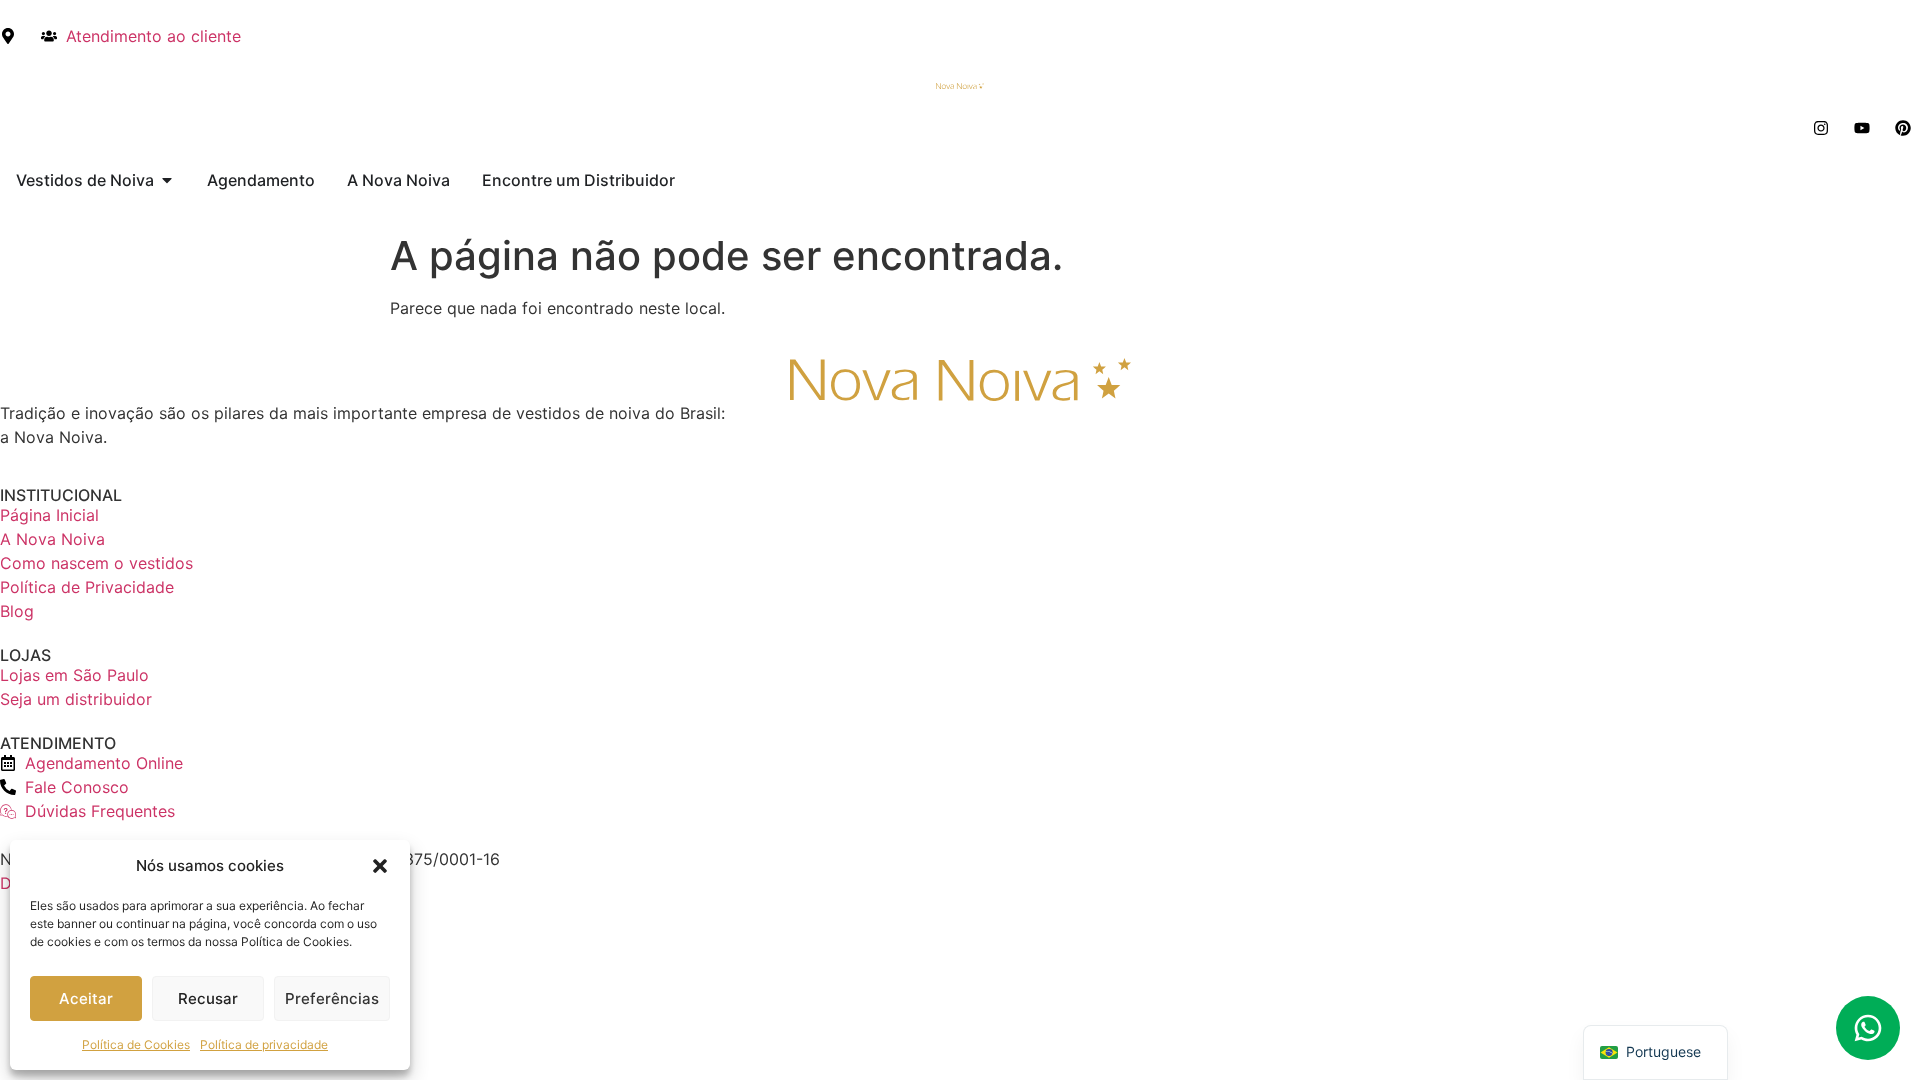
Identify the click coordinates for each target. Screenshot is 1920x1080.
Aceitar (86, 998)
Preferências (332, 998)
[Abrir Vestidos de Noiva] (167, 180)
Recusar (208, 998)
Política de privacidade (264, 1044)
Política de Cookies (136, 1044)
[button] (380, 866)
